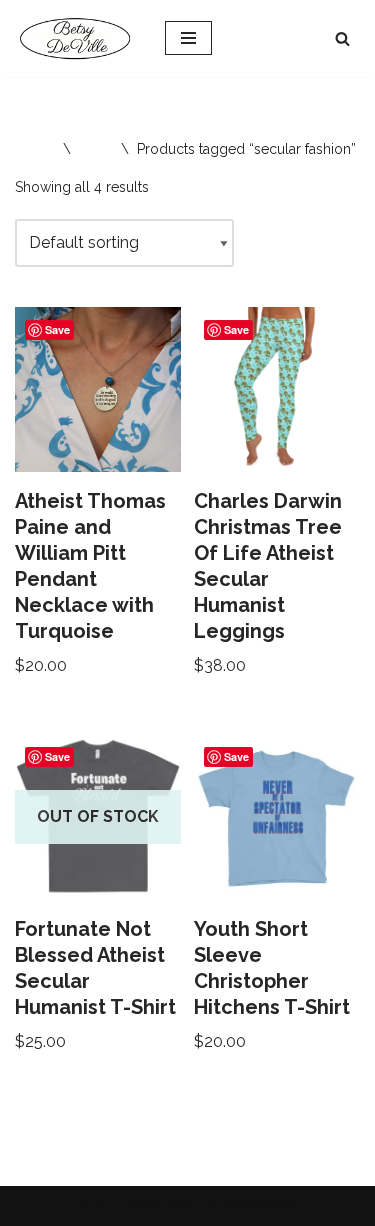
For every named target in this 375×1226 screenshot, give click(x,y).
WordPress (259, 1205)
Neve (95, 1205)
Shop (96, 149)
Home (35, 149)
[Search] (342, 38)
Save (57, 329)
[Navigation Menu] (188, 38)
